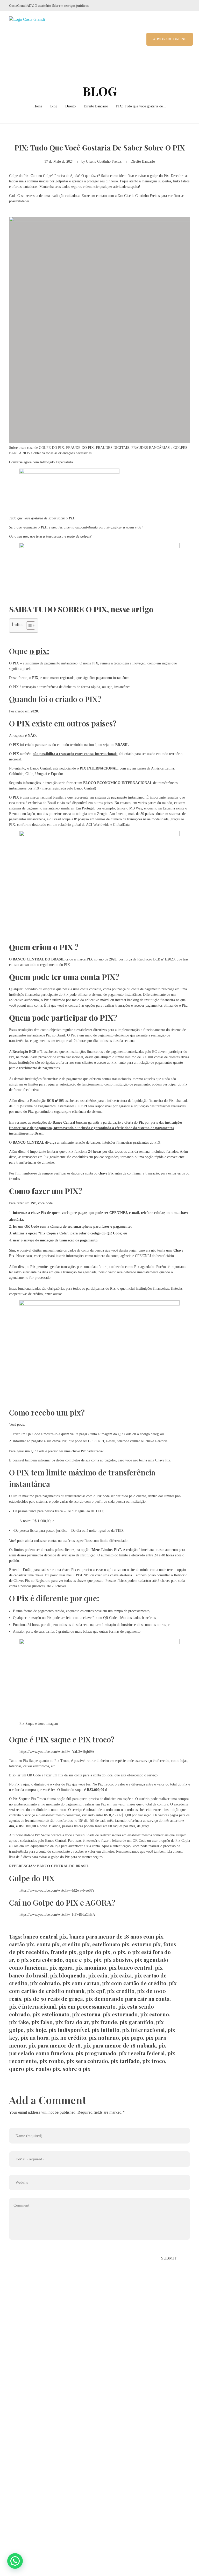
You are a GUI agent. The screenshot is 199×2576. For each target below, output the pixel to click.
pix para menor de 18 (54, 2045)
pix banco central (131, 1967)
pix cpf (96, 1991)
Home (38, 106)
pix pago (132, 2038)
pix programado (96, 2053)
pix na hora (34, 2038)
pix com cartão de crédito (134, 1983)
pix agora (61, 1967)
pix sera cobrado (87, 2061)
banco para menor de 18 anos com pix (116, 1936)
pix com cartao (81, 1983)
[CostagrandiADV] (32, 39)
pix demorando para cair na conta (127, 1999)
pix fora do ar (72, 2022)
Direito (70, 106)
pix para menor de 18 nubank (119, 2045)
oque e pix (78, 1960)
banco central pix (45, 1936)
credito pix (76, 1944)
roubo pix (48, 2069)
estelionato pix (111, 1944)
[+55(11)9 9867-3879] (12, 2404)
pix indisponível (69, 2030)
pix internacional (143, 2030)
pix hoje (36, 2030)
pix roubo (52, 2061)
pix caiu (98, 1975)
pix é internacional (33, 2006)
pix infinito (106, 2030)
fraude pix (63, 1952)
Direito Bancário (96, 106)
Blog (54, 106)
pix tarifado (125, 2061)
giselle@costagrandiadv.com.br (44, 2417)
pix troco (154, 2061)
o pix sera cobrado (40, 1960)
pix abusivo (118, 1960)
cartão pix (22, 1944)
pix (97, 1960)
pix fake (19, 2022)
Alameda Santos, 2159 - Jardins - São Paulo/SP (58, 2390)
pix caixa (121, 1975)
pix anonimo (91, 1967)
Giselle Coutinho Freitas (104, 162)
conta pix (48, 1944)
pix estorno (155, 2014)
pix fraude (104, 2022)
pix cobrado (45, 1983)
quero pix (21, 2069)
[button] (15, 2561)
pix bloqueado (68, 1975)
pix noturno (104, 2038)
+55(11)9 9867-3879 (35, 2404)
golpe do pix (95, 1952)
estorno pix (146, 1944)
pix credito (121, 1991)
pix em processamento (87, 2006)
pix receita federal (142, 2053)
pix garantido (137, 2022)
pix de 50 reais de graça (53, 1999)
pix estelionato (51, 2014)
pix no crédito (69, 2038)
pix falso (42, 2022)
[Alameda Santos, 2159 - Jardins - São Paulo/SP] (13, 2390)
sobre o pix (77, 2069)
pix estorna (86, 2014)
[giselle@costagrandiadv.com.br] (12, 2417)
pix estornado (120, 2014)
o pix (119, 1952)
